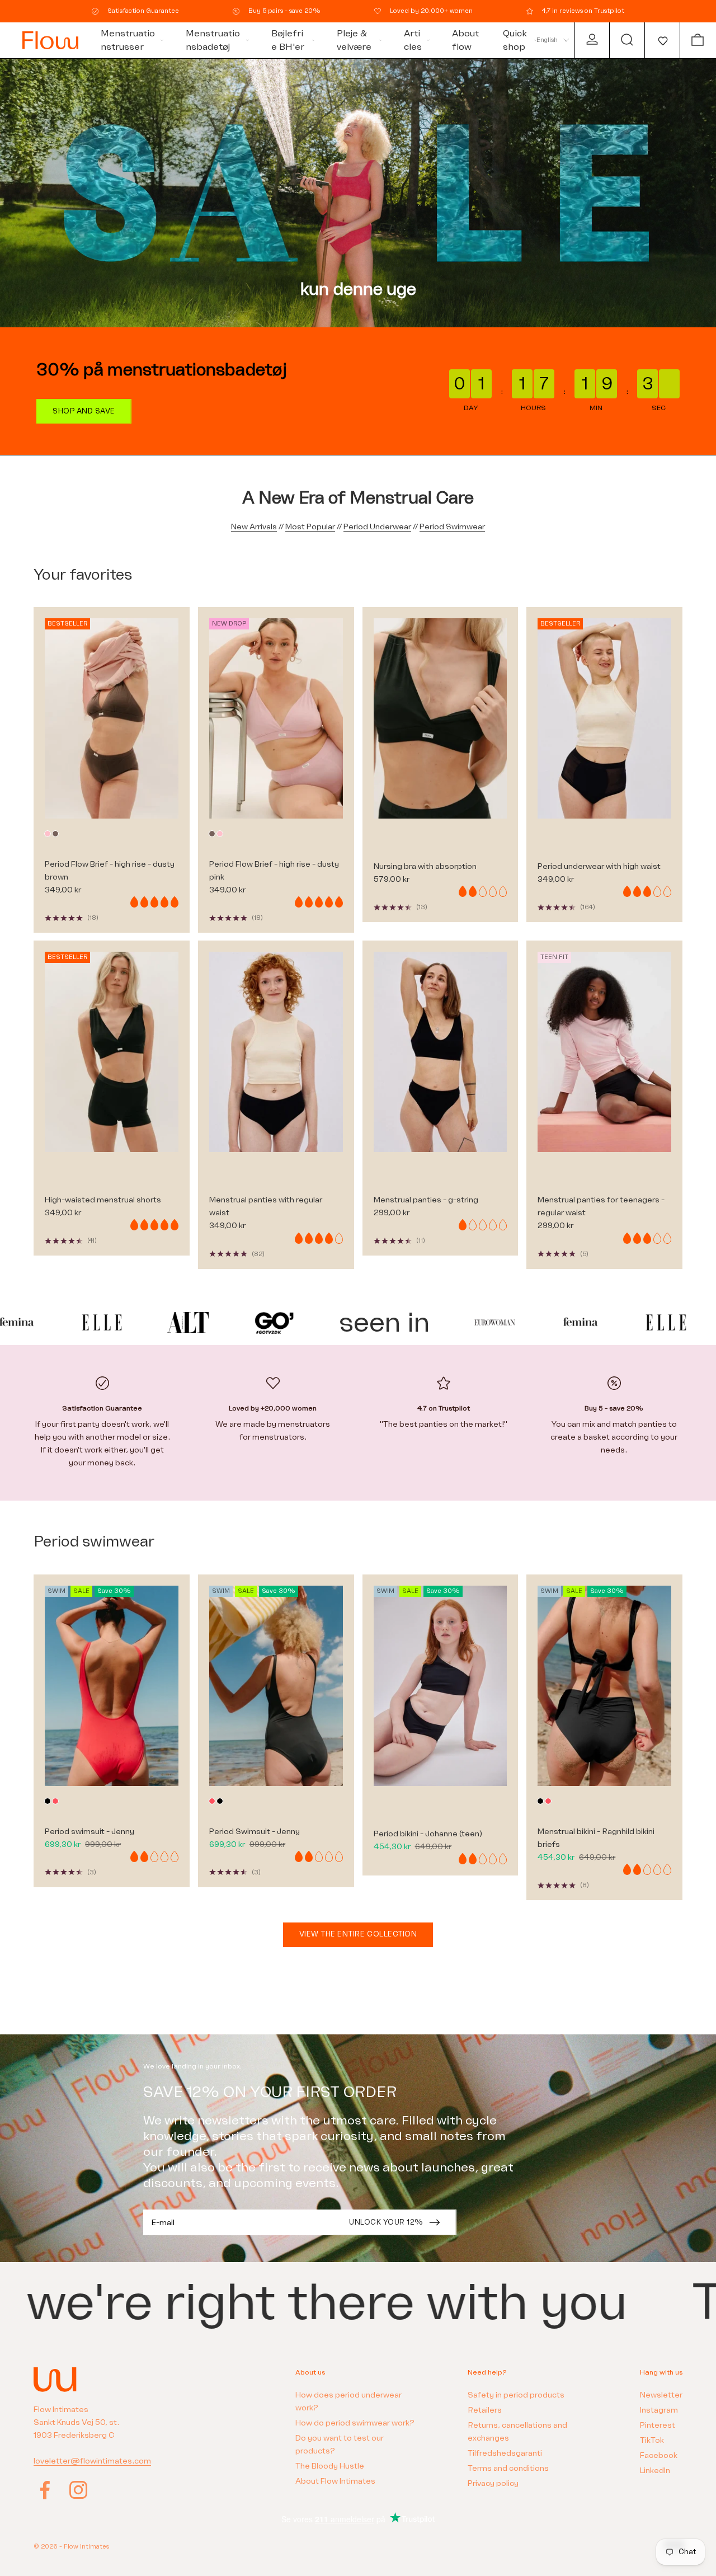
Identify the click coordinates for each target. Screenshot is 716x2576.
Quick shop (515, 40)
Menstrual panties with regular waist (266, 1206)
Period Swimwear (452, 527)
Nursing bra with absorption (425, 866)
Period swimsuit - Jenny (89, 1832)
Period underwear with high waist (599, 866)
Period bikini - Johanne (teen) (428, 1834)
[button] (662, 40)
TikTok (652, 2440)
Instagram (659, 2410)
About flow (465, 40)
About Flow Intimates (335, 2481)
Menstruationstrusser (128, 40)
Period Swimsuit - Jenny (255, 1832)
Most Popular (310, 527)
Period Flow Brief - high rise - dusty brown (110, 871)
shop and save (84, 411)
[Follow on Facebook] (45, 2490)
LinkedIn (655, 2471)
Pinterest (658, 2425)
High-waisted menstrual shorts (103, 1200)
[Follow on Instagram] (78, 2490)
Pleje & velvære (354, 40)
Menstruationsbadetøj (213, 40)
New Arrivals (254, 527)
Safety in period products (516, 2395)
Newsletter (661, 2395)
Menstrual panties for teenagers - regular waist (601, 1206)
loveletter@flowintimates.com (92, 2461)
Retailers (485, 2410)
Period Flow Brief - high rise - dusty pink (274, 871)
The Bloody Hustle (330, 2466)
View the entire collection (358, 1934)
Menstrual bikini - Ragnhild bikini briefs (596, 1838)
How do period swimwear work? (355, 2423)
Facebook (659, 2455)
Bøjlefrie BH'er (288, 40)
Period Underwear (377, 527)
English (547, 40)
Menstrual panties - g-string (426, 1200)
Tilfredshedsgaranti (505, 2453)
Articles (413, 40)
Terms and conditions (508, 2468)
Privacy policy (493, 2483)
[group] (358, 193)
